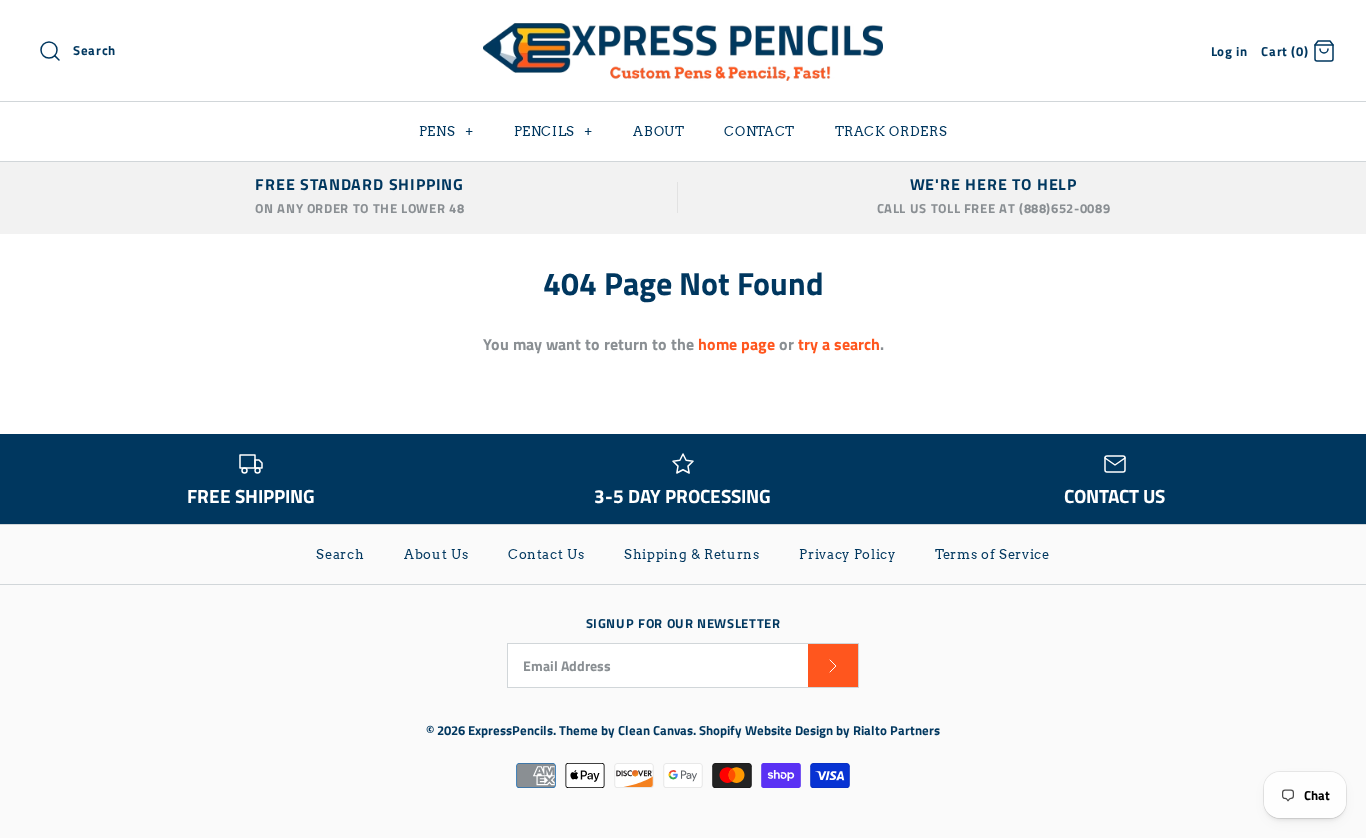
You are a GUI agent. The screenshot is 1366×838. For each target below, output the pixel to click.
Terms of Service (992, 554)
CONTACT (759, 131)
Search (340, 554)
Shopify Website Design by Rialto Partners (819, 730)
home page (736, 344)
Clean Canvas (655, 730)
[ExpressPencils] (683, 32)
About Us (436, 554)
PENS (446, 131)
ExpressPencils (510, 730)
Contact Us (546, 554)
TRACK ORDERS (891, 131)
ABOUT (658, 131)
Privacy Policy (847, 554)
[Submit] (833, 665)
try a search (839, 344)
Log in (1229, 51)
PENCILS (554, 131)
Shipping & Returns (692, 554)
